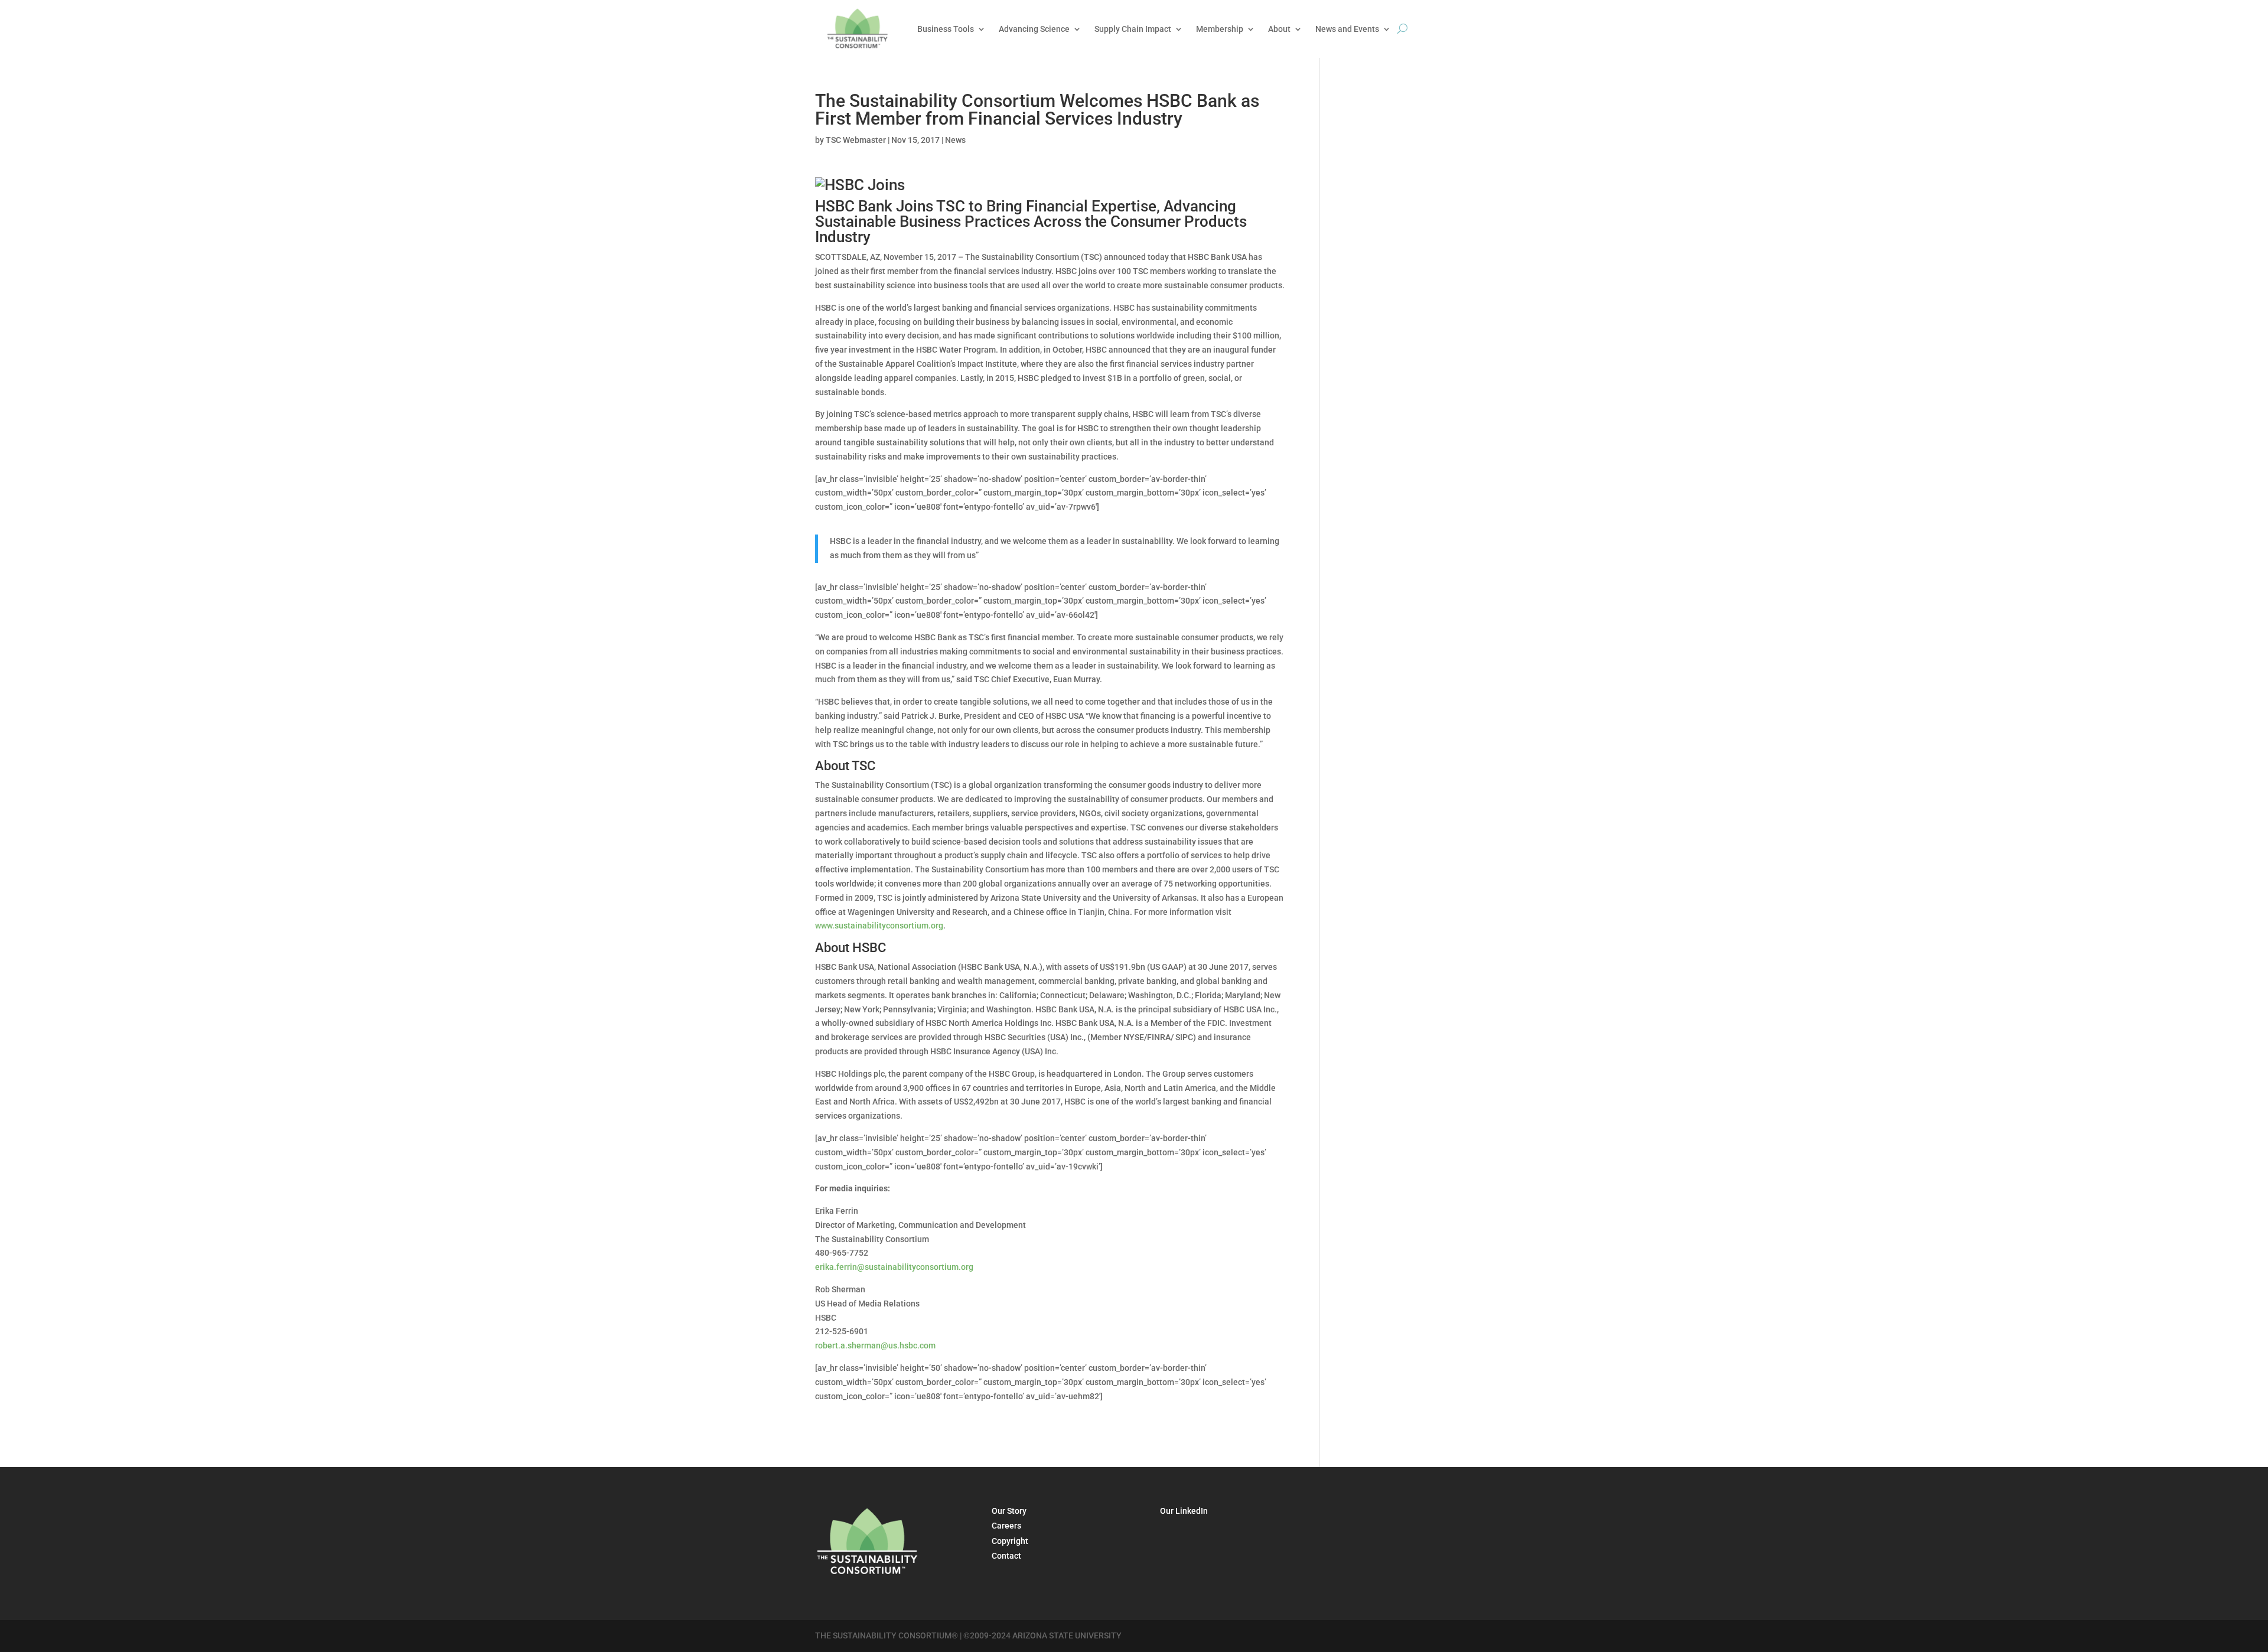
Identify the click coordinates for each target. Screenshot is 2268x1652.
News (955, 140)
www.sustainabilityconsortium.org (879, 926)
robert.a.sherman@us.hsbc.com (875, 1345)
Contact (1006, 1556)
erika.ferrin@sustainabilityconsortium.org (894, 1267)
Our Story (1009, 1511)
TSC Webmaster (856, 140)
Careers (1006, 1526)
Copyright (1010, 1541)
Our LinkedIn (1184, 1511)
